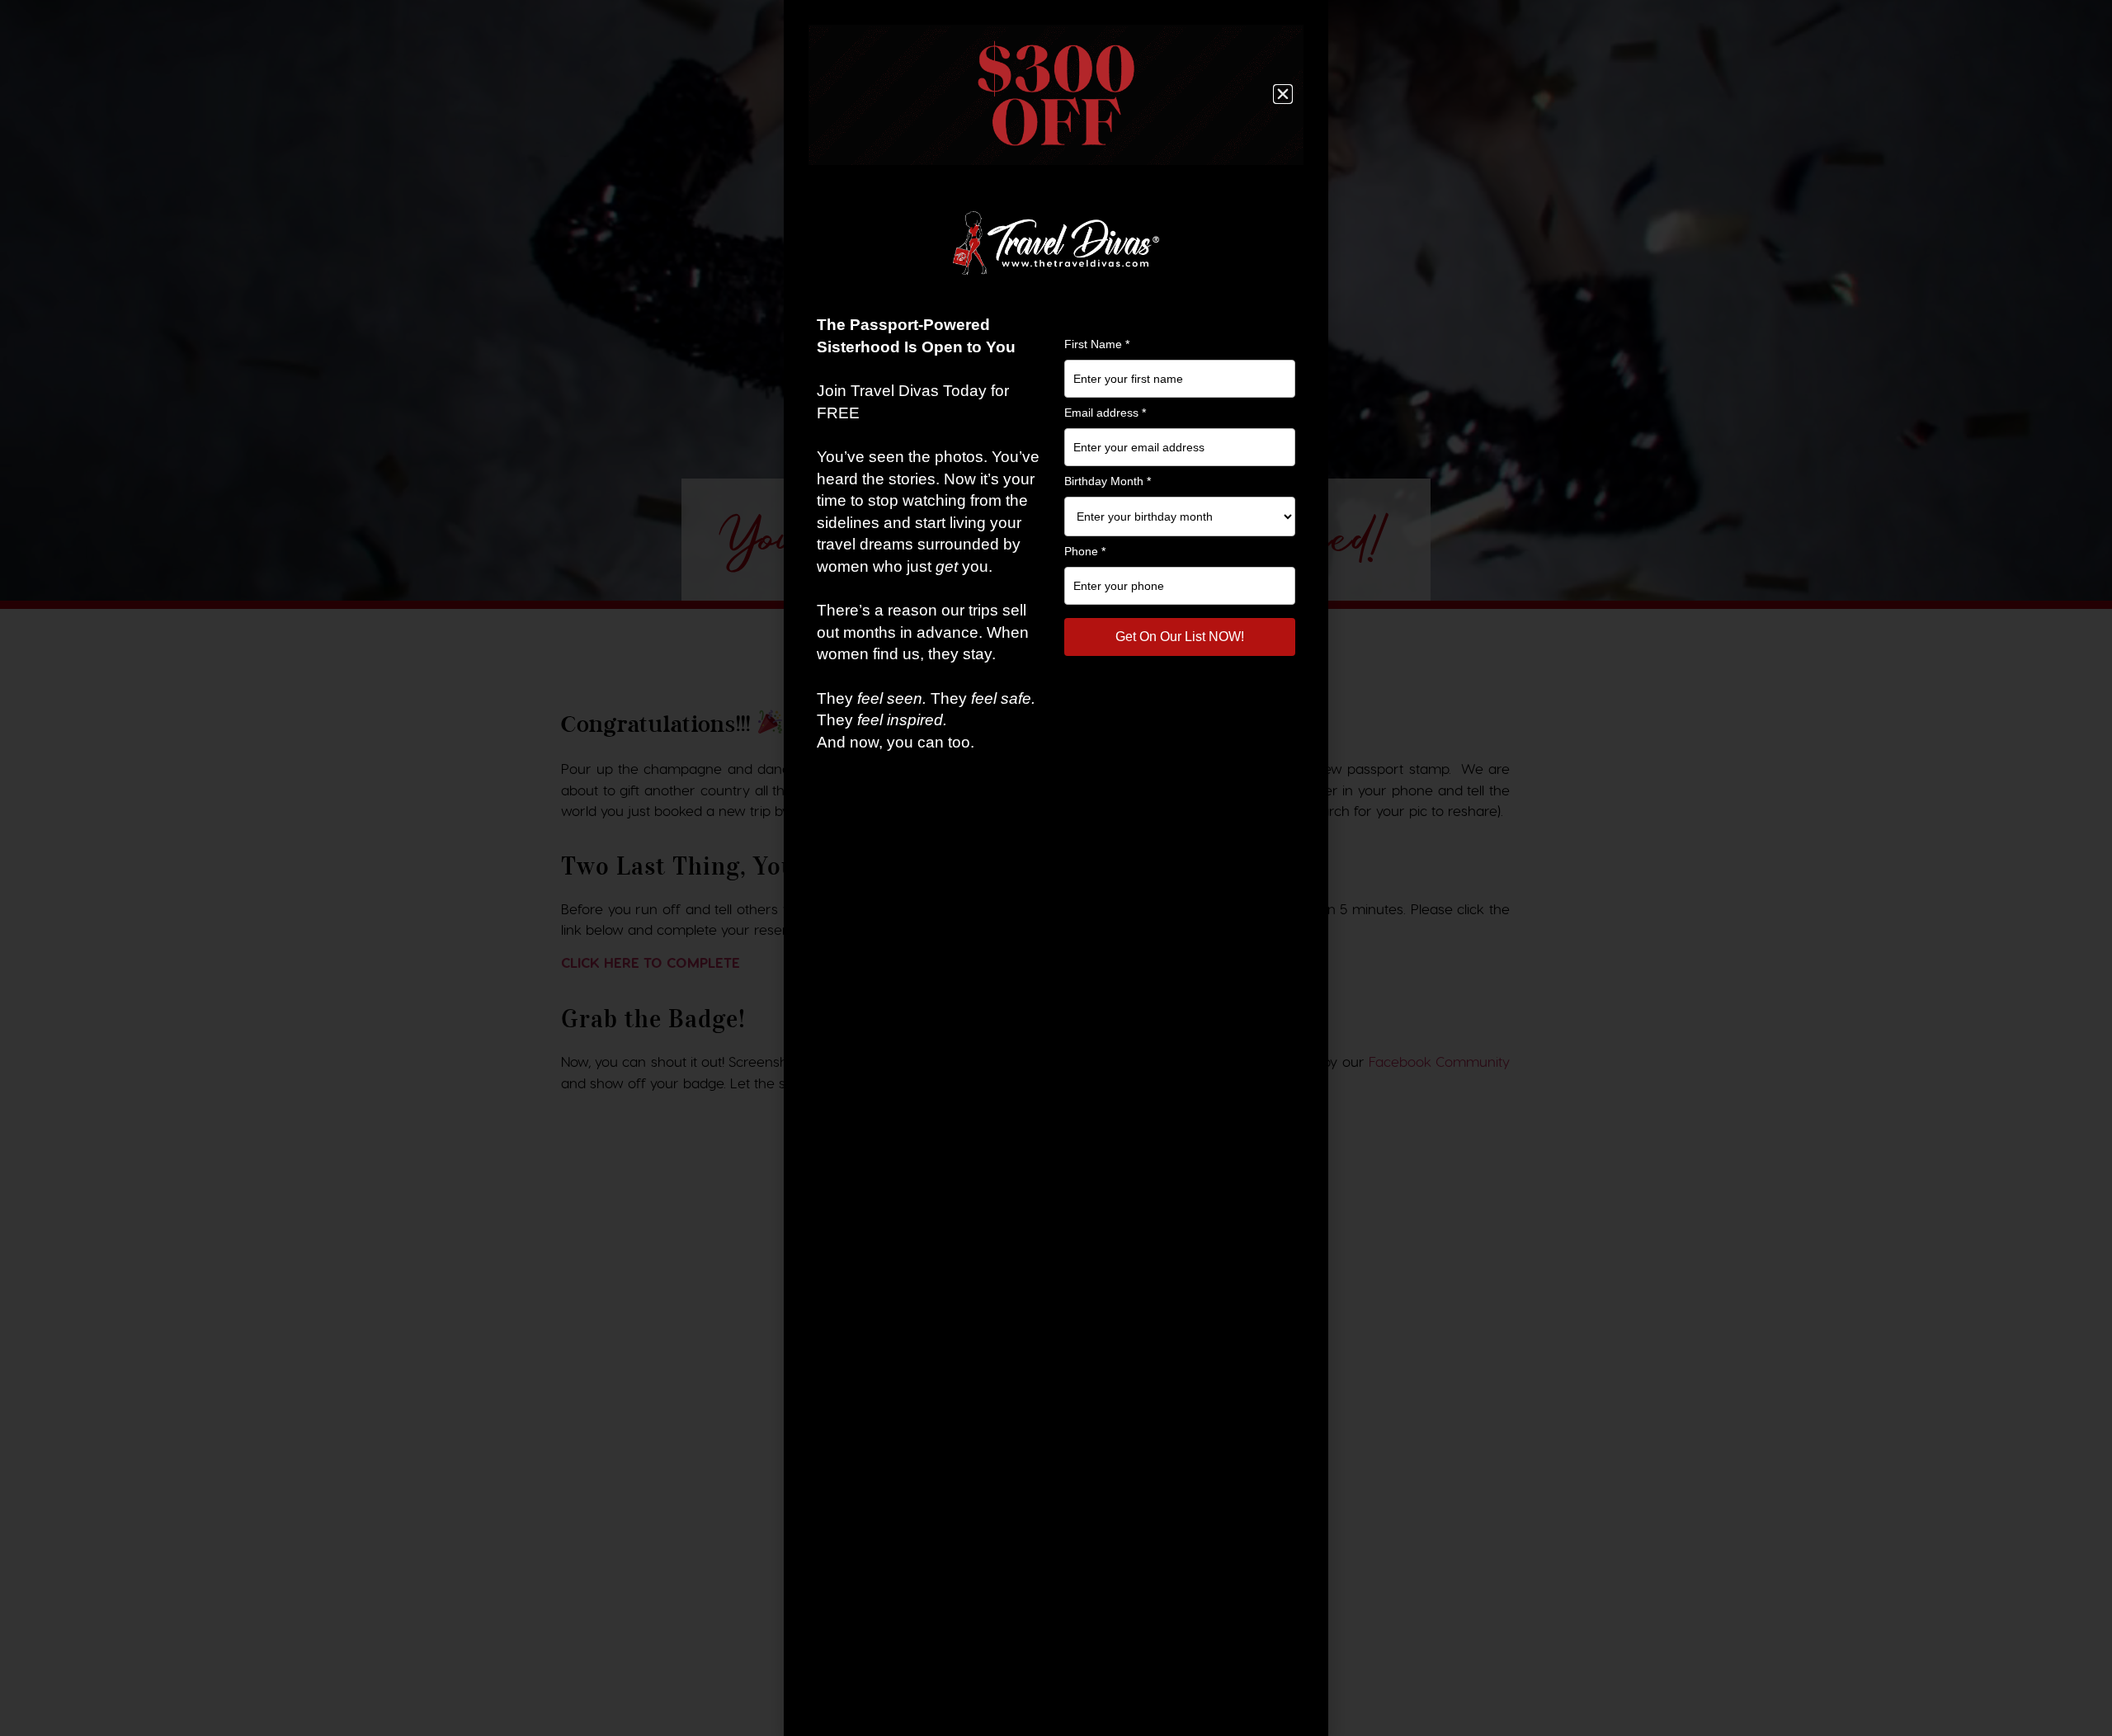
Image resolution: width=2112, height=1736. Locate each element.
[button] (1283, 94)
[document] (1056, 868)
